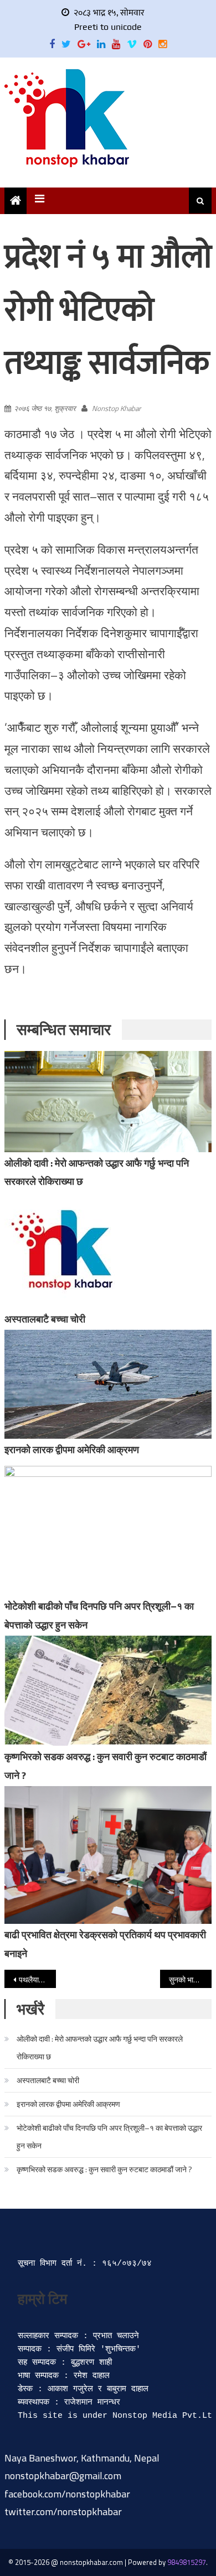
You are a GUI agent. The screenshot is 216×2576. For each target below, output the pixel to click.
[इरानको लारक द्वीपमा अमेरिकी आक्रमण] (108, 1384)
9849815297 (187, 2562)
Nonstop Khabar (116, 408)
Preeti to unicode (108, 27)
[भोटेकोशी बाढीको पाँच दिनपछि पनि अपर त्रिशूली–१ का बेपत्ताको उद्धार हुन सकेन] (108, 1531)
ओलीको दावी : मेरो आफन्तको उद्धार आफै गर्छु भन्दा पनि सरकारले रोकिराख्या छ (100, 2047)
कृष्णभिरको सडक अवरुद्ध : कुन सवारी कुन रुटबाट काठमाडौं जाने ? (104, 2169)
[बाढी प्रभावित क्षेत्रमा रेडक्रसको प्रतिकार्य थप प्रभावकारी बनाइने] (108, 1855)
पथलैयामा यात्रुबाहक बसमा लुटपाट (38, 1979)
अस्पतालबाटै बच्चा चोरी (45, 1319)
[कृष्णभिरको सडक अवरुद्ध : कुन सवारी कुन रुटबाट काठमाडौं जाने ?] (108, 1691)
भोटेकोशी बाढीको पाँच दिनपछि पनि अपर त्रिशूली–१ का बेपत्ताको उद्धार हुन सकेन (109, 2137)
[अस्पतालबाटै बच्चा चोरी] (108, 1250)
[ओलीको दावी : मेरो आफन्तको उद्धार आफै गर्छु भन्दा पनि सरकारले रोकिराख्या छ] (108, 1102)
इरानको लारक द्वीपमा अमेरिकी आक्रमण (72, 1450)
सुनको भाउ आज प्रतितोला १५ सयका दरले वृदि (191, 1979)
